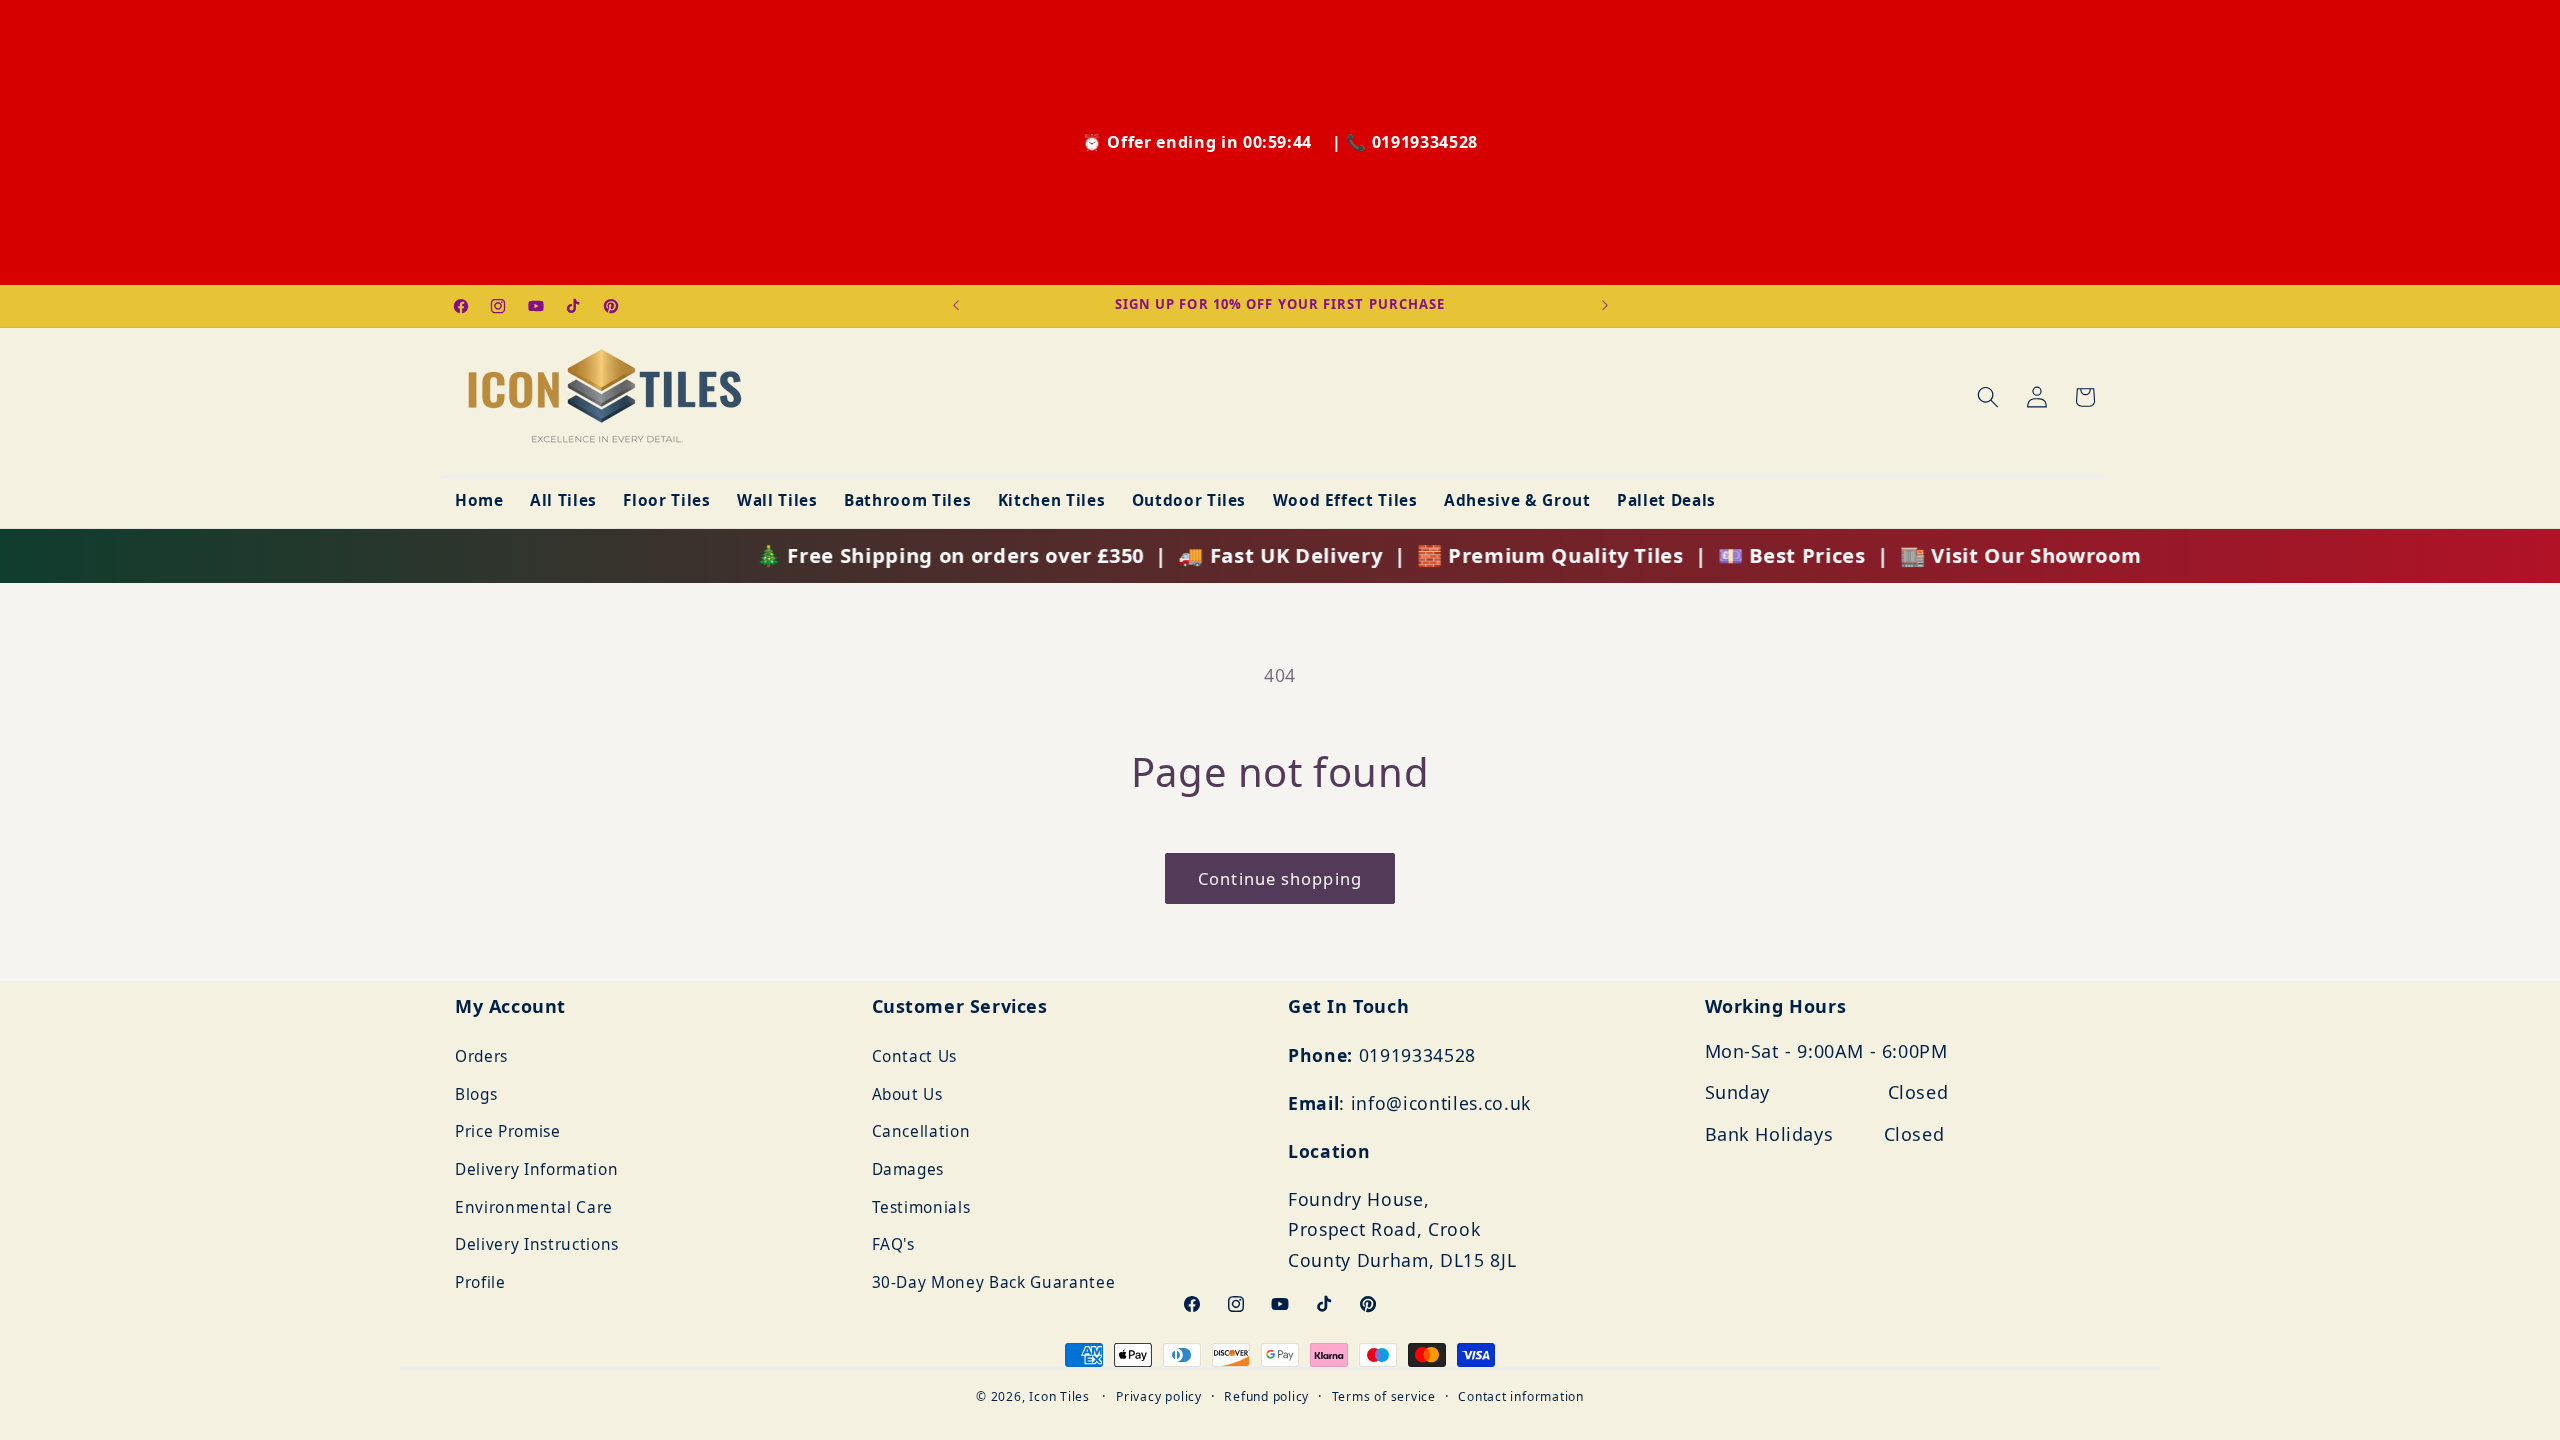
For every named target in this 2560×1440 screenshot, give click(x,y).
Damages (908, 1169)
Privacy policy (1159, 1396)
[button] (1988, 397)
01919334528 (1425, 142)
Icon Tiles (1059, 1396)
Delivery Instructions (537, 1245)
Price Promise (508, 1132)
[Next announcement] (1605, 306)
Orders (481, 1056)
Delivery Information (536, 1169)
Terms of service (1384, 1396)
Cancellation (921, 1132)
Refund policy (1266, 1396)
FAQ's (893, 1245)
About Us (907, 1094)
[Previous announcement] (956, 306)
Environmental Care (534, 1207)
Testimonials (921, 1207)
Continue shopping (1280, 878)
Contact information (1521, 1396)
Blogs (476, 1094)
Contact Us (915, 1056)
